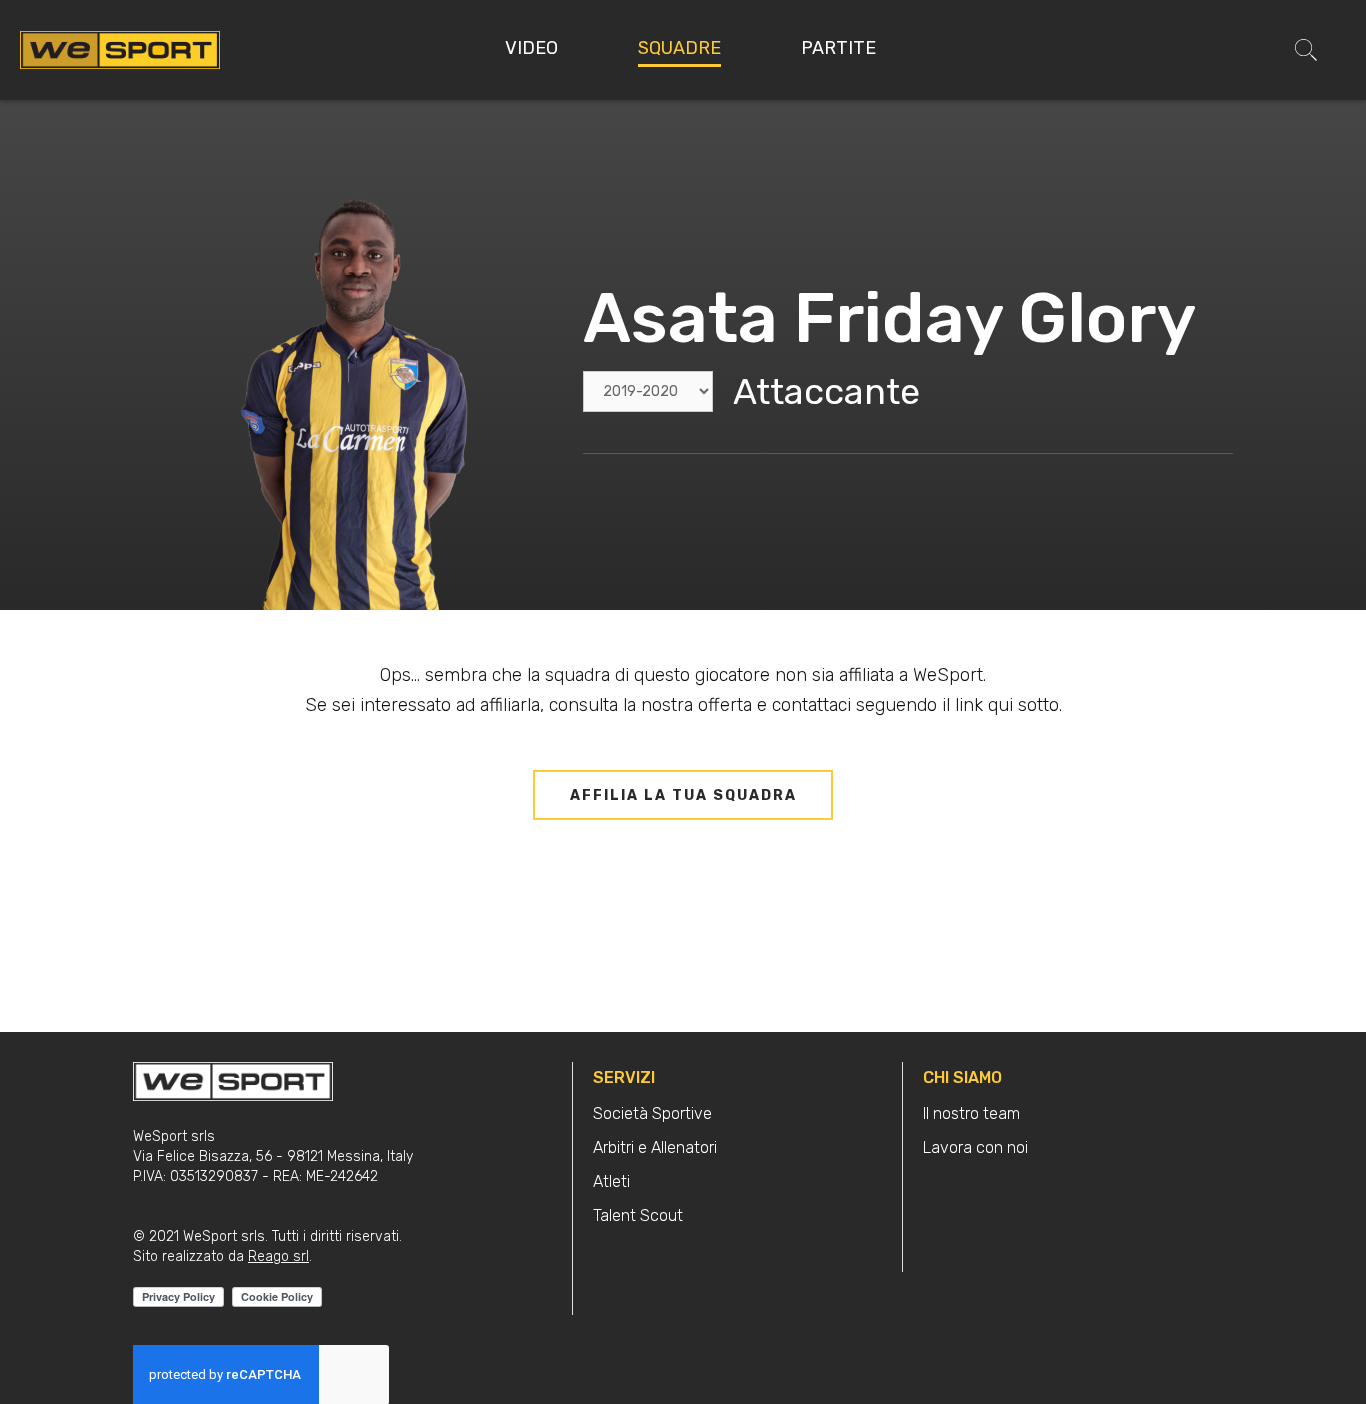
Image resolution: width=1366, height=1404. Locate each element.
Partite (838, 48)
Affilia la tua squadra (683, 795)
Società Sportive (652, 1113)
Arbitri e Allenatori (655, 1147)
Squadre (679, 48)
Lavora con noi (975, 1147)
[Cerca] (1306, 50)
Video (531, 48)
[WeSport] (120, 49)
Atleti (611, 1181)
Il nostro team (971, 1113)
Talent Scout (638, 1215)
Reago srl (278, 1256)
